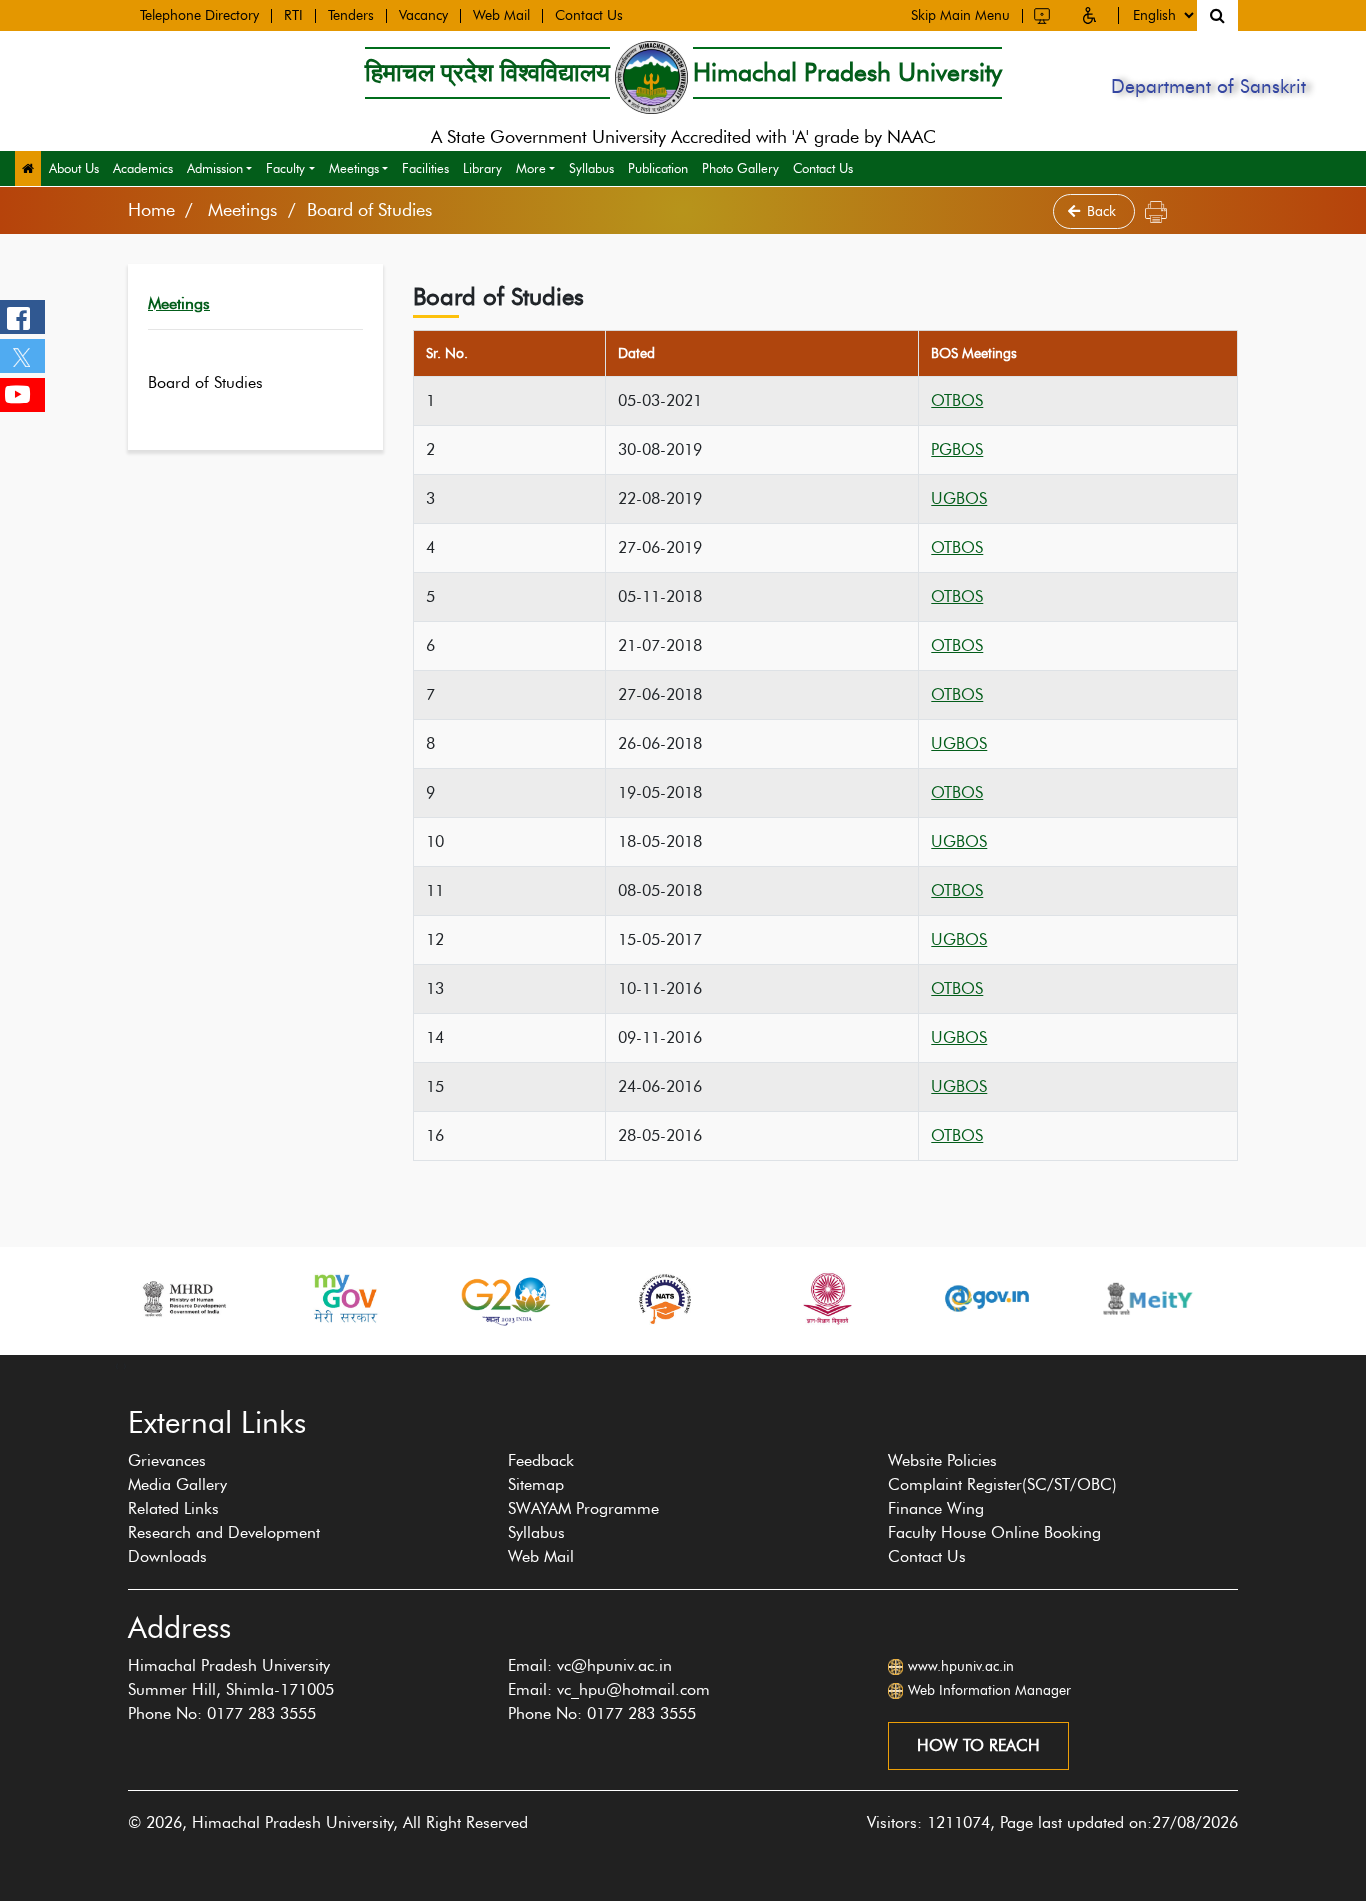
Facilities (425, 168)
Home (151, 210)
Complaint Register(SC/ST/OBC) (1002, 1484)
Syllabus (591, 168)
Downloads (167, 1556)
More (531, 168)
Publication (658, 168)
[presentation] (117, 1365)
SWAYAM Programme (583, 1508)
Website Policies (942, 1460)
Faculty (285, 168)
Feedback (541, 1460)
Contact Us (589, 16)
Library (482, 168)
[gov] (987, 1298)
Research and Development (224, 1532)
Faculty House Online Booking (994, 1532)
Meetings (354, 168)
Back (1103, 211)
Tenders (351, 16)
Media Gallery (177, 1484)
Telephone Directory (199, 16)
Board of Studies (205, 382)
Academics (143, 168)
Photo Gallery (740, 168)
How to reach (978, 1745)
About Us (74, 168)
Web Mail (501, 16)
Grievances (167, 1460)
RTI (293, 16)
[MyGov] (344, 1298)
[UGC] (826, 1298)
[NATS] (665, 1298)
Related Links (173, 1508)
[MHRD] (183, 1298)
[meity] (1148, 1298)
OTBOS (957, 400)
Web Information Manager (989, 1690)
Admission (215, 168)
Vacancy (423, 16)
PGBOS (957, 449)
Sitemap (536, 1484)
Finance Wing (936, 1508)
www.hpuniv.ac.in (961, 1666)
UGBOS (959, 498)
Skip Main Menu (960, 16)
